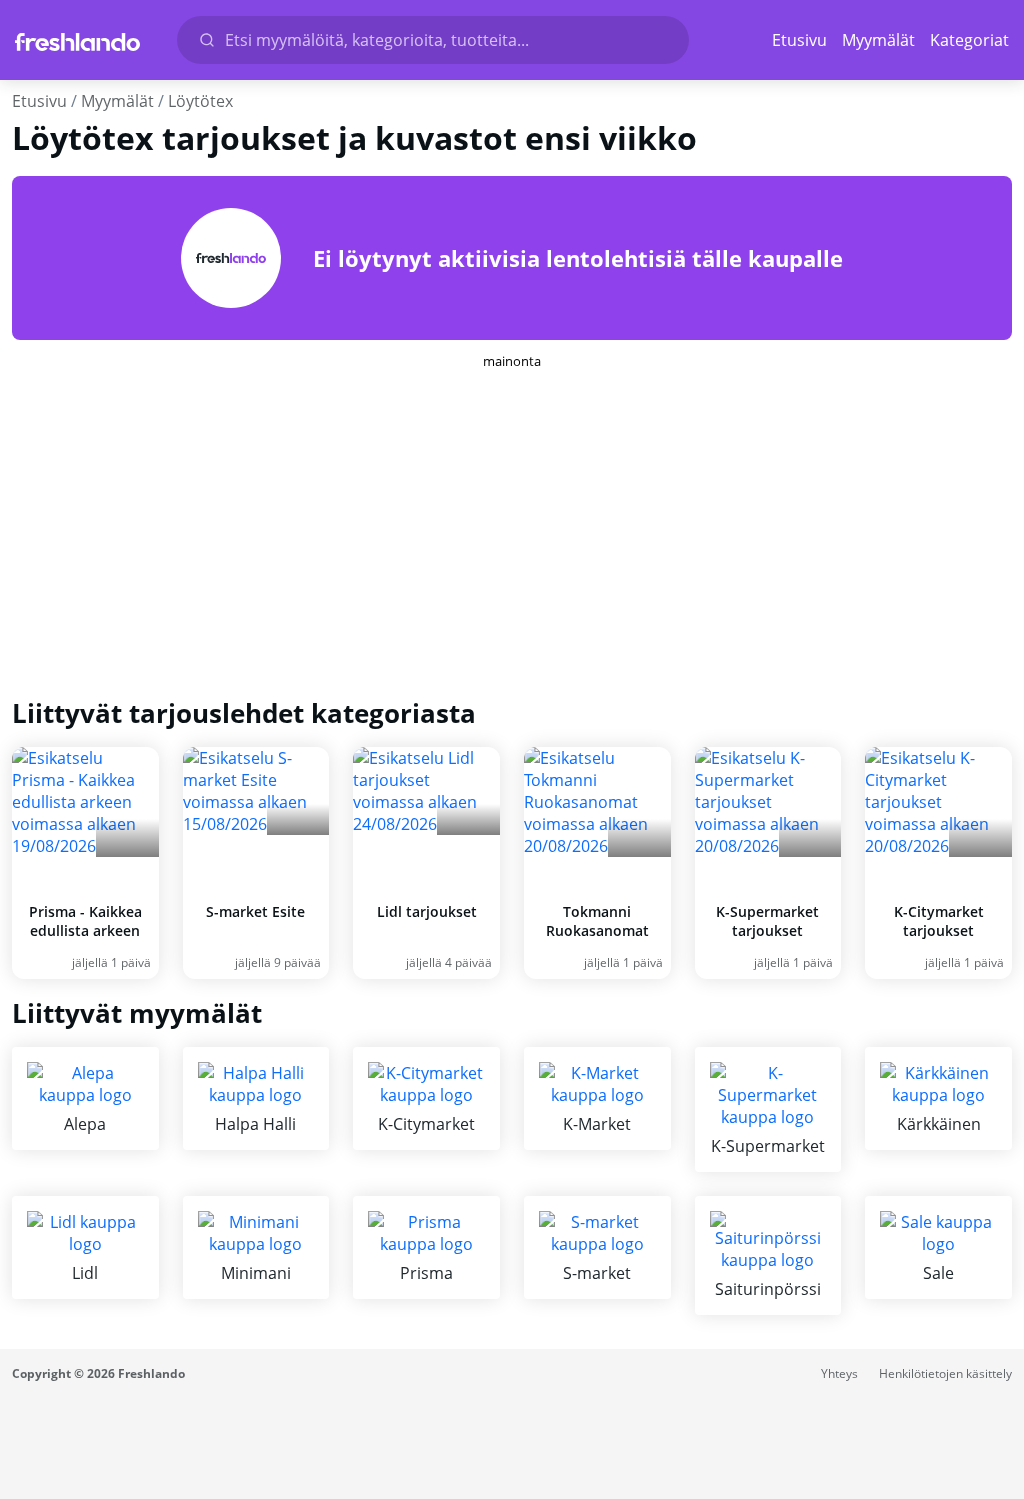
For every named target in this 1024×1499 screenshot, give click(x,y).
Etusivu (799, 40)
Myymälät (878, 40)
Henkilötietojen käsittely (945, 1373)
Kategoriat (969, 40)
